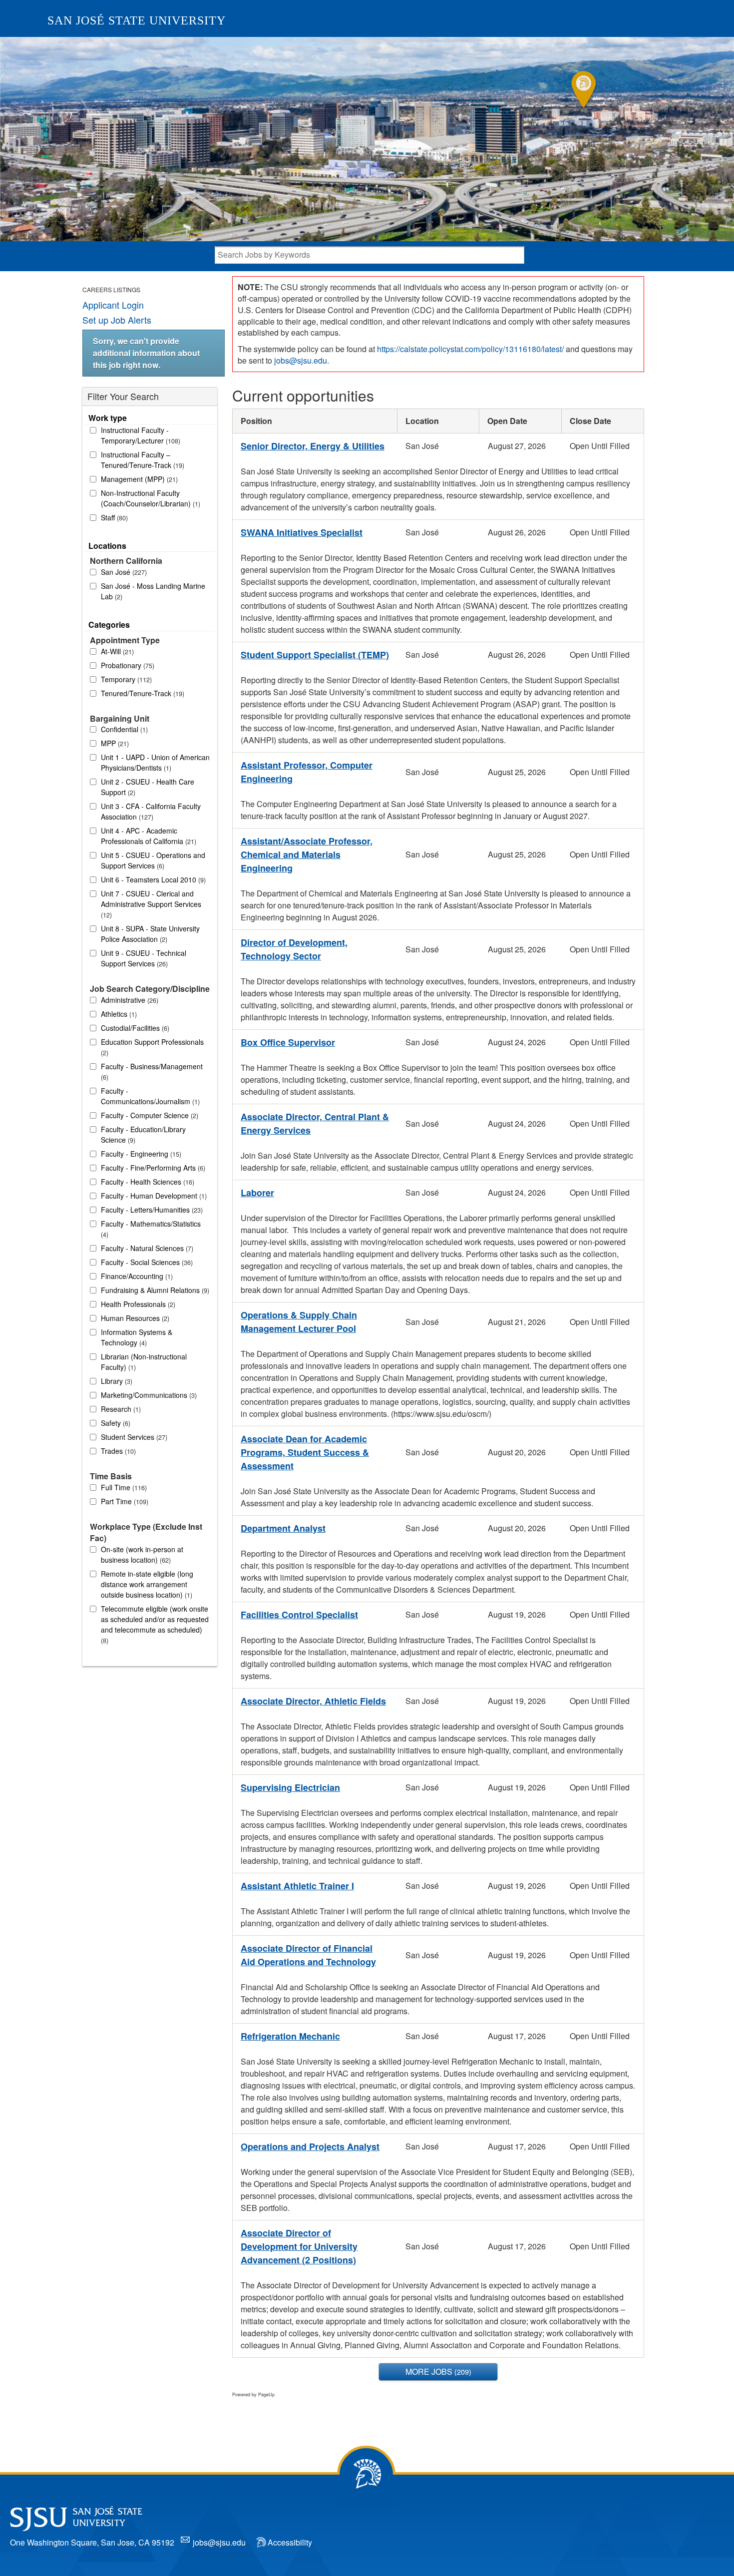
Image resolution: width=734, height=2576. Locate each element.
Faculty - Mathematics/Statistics (151, 1229)
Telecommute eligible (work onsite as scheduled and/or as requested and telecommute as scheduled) (155, 1624)
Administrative (129, 1000)
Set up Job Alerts (117, 320)
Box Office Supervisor (288, 1042)
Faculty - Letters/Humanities (151, 1210)
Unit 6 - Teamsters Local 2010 (152, 879)
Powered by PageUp (253, 2394)
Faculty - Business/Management (152, 1072)
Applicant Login (113, 305)
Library (116, 1381)
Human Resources (134, 1318)
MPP (114, 743)
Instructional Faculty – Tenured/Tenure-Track (142, 460)
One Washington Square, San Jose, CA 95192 (92, 2542)
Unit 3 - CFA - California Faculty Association (151, 811)
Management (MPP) (138, 479)
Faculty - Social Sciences (146, 1262)
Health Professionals (137, 1304)
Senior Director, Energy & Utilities (313, 446)
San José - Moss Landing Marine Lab (153, 591)
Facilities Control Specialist (299, 1615)
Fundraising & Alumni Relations (154, 1290)
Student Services (133, 1437)
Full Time (123, 1487)
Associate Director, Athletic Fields (313, 1701)
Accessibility (290, 2542)
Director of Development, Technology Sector (294, 949)
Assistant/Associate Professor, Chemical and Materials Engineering (307, 855)
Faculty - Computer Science (149, 1115)
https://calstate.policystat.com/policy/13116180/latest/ (470, 349)
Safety (115, 1423)
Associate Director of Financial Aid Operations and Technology (308, 1955)
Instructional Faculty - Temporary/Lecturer (140, 435)
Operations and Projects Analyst (310, 2147)
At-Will (116, 651)
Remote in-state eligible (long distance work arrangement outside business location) (147, 1584)
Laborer (257, 1193)
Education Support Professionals (152, 1047)
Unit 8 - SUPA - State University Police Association (150, 934)
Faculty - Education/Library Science (143, 1134)
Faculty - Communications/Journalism (149, 1096)
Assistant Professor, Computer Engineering (307, 772)
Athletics (118, 1014)
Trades (117, 1451)
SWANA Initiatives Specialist (302, 532)
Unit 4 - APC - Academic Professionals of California (148, 836)
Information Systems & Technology (137, 1337)
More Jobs (437, 2371)
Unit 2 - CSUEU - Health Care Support (148, 787)
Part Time (124, 1501)
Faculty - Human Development (153, 1196)
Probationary (127, 665)
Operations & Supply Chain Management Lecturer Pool (299, 1322)
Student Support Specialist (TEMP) (315, 655)
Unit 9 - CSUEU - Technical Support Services (144, 958)
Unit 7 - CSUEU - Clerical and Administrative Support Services (151, 904)
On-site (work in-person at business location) (142, 1554)
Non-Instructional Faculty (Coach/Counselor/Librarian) (150, 498)
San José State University (137, 20)
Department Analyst (283, 1528)
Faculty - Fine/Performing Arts (152, 1168)
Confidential (123, 729)
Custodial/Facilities (134, 1028)
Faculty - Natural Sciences (146, 1248)
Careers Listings (111, 289)
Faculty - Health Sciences (147, 1182)
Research (120, 1409)
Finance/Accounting (136, 1276)
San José (123, 572)
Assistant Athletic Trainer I (297, 1886)
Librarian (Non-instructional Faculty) (144, 1362)
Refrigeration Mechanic (290, 2036)
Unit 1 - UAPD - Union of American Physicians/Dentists (155, 762)
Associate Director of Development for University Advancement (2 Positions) (299, 2246)
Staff (113, 517)
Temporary (125, 679)
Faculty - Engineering (140, 1154)
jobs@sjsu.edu (301, 360)
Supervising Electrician (290, 1787)
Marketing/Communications (148, 1395)
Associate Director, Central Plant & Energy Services (315, 1123)
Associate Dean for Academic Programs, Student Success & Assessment (305, 1452)
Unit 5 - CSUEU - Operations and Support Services (153, 860)
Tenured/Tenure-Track (142, 693)
